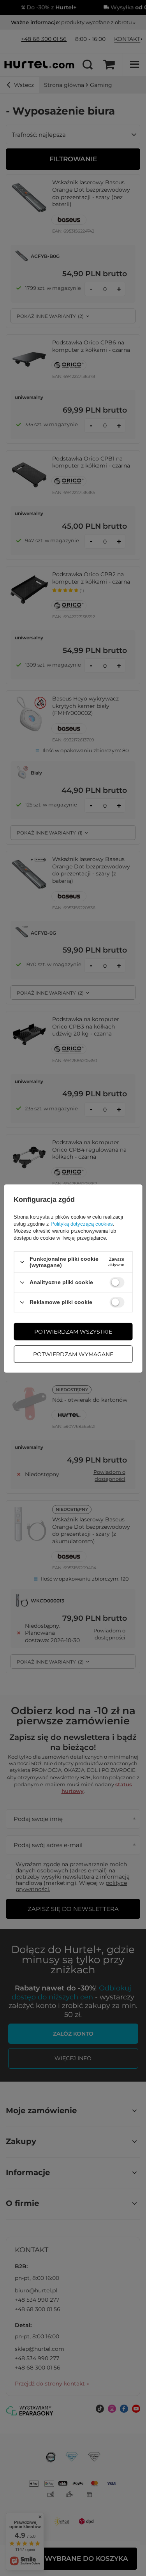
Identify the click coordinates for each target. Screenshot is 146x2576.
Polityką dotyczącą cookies (82, 1224)
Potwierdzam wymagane (73, 1354)
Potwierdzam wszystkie (73, 1332)
